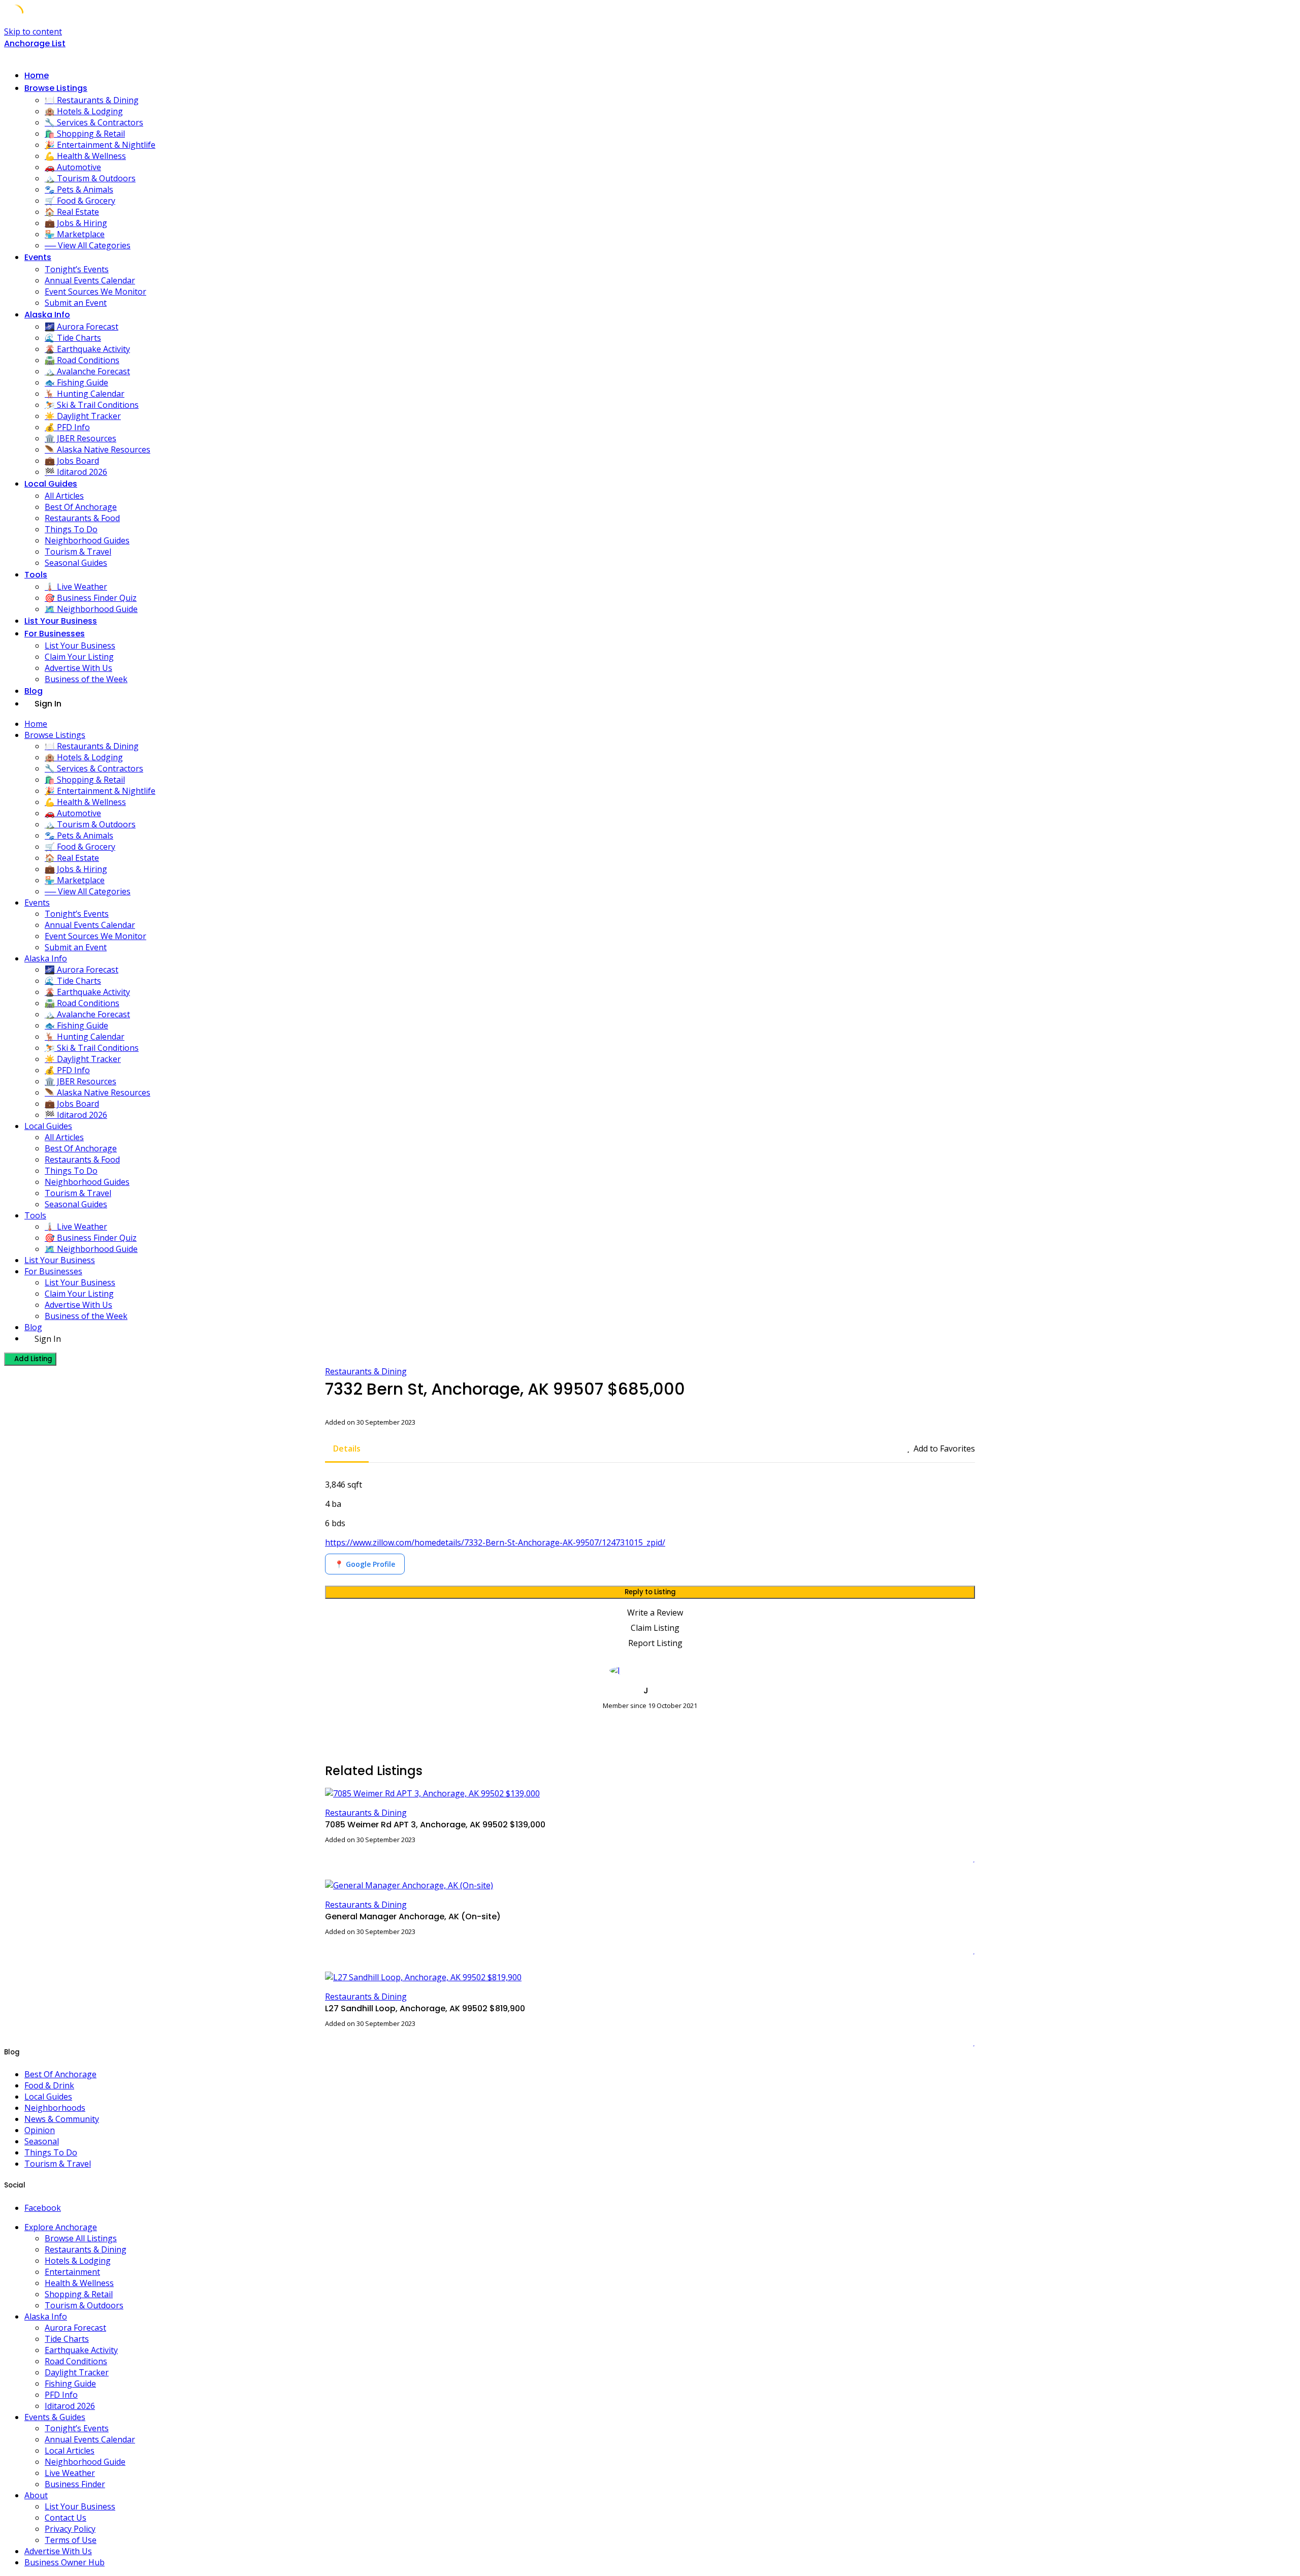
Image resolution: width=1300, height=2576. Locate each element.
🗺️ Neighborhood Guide (91, 609)
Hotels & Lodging (78, 2261)
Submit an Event (76, 303)
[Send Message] (328, 1724)
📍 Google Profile (365, 1564)
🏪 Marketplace (75, 234)
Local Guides (51, 484)
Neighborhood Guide (85, 2462)
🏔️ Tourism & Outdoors (90, 178)
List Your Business (61, 621)
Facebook (43, 2208)
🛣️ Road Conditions (82, 360)
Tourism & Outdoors (84, 2305)
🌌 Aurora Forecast (82, 327)
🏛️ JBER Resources (80, 438)
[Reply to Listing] (961, 1858)
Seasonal (42, 2141)
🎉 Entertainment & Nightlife (100, 145)
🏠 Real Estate (72, 212)
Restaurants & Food (82, 518)
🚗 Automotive (73, 167)
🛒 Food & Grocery (80, 201)
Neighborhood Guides (87, 540)
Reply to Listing (650, 1592)
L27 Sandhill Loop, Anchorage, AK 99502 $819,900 (425, 2008)
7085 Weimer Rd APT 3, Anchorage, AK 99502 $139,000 (435, 1825)
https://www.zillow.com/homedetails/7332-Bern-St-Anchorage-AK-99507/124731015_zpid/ (495, 1542)
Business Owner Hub (64, 2562)
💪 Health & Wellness (85, 156)
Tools (36, 575)
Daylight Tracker (77, 2372)
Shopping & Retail (79, 2294)
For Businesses (55, 634)
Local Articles (70, 2451)
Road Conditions (76, 2361)
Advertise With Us (78, 668)
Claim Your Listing (79, 657)
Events (38, 257)
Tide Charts (67, 2339)
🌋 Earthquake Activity (87, 349)
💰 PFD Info (67, 427)
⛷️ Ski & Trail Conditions (92, 405)
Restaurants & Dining (366, 1371)
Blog (34, 691)
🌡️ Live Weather (76, 587)
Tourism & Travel (78, 552)
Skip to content (33, 31)
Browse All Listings (81, 2238)
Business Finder (75, 2484)
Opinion (40, 2130)
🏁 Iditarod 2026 (76, 472)
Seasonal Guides (76, 563)
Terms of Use (71, 2540)
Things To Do (71, 529)
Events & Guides (55, 2417)
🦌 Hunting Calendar (85, 394)
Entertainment (72, 2272)
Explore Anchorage (61, 2227)
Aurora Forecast (75, 2328)
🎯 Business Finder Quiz (91, 598)
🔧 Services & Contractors (94, 122)
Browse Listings (56, 88)
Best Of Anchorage (81, 507)
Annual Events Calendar (90, 280)
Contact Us (66, 2518)
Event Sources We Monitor (95, 292)
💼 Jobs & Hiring (76, 223)
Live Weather (70, 2473)
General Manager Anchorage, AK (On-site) (413, 1917)
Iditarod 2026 (70, 2406)
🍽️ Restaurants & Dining (92, 100)
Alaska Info (47, 315)
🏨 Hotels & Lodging (84, 111)
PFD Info (61, 2395)
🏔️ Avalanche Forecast (87, 371)
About (36, 2495)
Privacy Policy (70, 2529)
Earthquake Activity (81, 2350)
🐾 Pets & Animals (79, 189)
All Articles (64, 496)
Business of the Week (86, 679)
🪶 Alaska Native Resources (97, 449)
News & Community (62, 2119)
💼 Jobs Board (72, 461)
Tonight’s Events (77, 269)
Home (37, 75)
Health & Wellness (79, 2283)
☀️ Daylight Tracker (83, 416)
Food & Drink (49, 2085)
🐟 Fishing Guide (76, 382)
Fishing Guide (70, 2384)
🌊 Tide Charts (73, 338)
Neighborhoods (55, 2108)
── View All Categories (88, 245)
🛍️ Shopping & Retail (85, 134)
